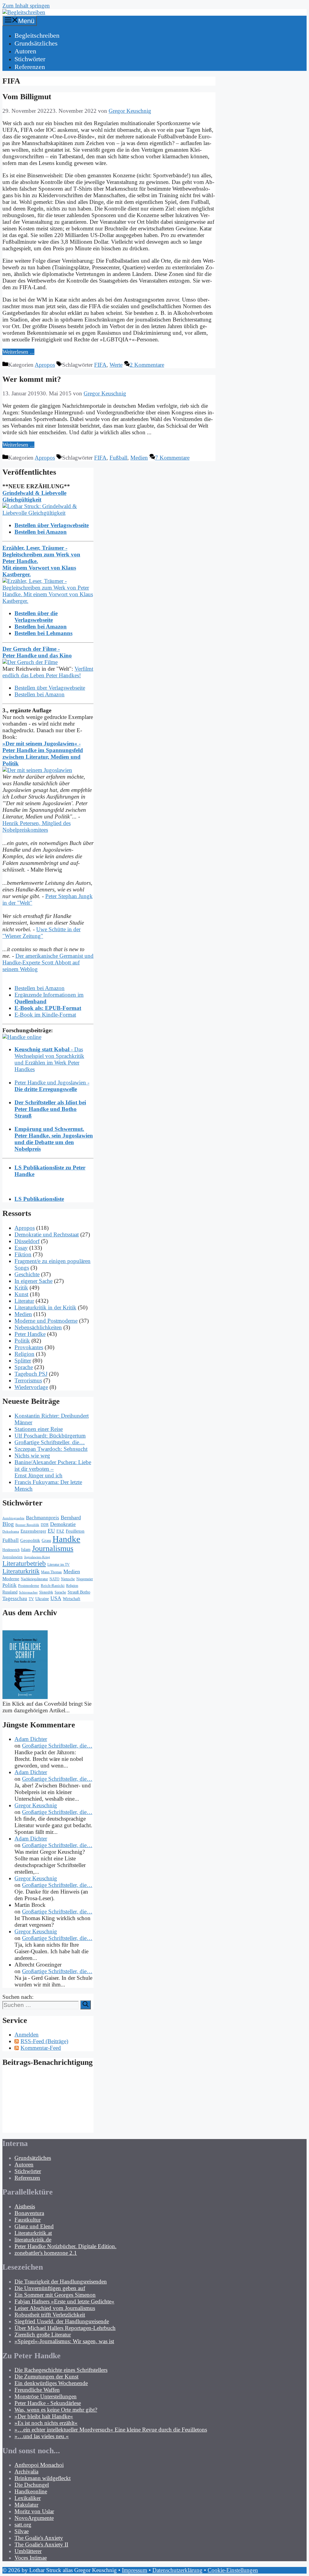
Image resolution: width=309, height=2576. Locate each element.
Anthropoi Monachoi (39, 2465)
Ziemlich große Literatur (43, 2335)
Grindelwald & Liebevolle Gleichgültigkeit (34, 496)
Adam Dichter (31, 1739)
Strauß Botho (79, 1592)
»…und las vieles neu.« (42, 2436)
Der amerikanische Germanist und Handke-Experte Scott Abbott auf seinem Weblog (48, 962)
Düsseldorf (27, 1241)
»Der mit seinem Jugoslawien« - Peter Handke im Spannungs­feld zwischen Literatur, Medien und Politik (43, 753)
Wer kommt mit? (32, 379)
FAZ (60, 1531)
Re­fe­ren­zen (30, 67)
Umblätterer (28, 2551)
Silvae (22, 2531)
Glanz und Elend (34, 2226)
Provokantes (29, 1347)
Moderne (11, 1579)
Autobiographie (13, 1518)
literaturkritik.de (33, 2240)
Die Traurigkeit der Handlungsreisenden (61, 2282)
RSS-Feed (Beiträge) (44, 2041)
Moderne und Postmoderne (46, 1321)
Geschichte (27, 1274)
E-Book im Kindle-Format (45, 1015)
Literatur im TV (59, 1565)
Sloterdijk (46, 1592)
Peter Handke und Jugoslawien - (52, 1086)
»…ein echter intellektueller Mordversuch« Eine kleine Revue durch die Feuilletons (111, 2430)
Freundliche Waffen (37, 2390)
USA (56, 1598)
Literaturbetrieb (24, 1563)
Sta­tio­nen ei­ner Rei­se (39, 1429)
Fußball (118, 458)
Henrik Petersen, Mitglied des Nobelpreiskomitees (37, 826)
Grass (46, 1540)
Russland (10, 1592)
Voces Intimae (31, 2558)
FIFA (100, 365)
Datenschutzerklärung (177, 2570)
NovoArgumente (34, 2518)
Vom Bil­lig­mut (27, 97)
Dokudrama (11, 1532)
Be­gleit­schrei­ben (37, 35)
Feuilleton (75, 1531)
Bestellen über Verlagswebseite (50, 688)
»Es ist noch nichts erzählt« (46, 2423)
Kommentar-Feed (41, 2048)
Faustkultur (28, 2220)
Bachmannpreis (43, 1518)
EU (51, 1531)
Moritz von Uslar (34, 2511)
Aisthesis (25, 2206)
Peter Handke (30, 1334)
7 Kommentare (172, 458)
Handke (66, 1539)
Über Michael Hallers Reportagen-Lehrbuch (65, 2328)
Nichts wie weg (32, 1456)
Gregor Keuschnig (36, 1805)
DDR (45, 1525)
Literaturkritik (21, 1571)
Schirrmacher (28, 1592)
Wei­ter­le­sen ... (18, 352)
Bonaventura (29, 2213)
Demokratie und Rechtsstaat (47, 1234)
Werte (116, 365)
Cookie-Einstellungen (233, 2570)
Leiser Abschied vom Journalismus (55, 2308)
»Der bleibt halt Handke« (44, 2416)
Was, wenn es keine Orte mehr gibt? (56, 2410)
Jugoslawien (13, 1557)
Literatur (24, 1301)
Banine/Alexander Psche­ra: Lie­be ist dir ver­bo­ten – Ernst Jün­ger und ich (53, 1469)
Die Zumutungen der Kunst (46, 2377)
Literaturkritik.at (33, 2233)
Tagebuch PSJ (31, 1374)
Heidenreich (11, 1550)
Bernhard (71, 1517)
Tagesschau (15, 1598)
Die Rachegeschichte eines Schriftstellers (61, 2370)
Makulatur (26, 2505)
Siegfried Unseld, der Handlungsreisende (62, 2321)
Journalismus (53, 1548)
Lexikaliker (28, 2498)
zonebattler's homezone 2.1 (46, 2253)
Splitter (23, 1361)
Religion (24, 1354)
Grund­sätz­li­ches (36, 43)
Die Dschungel (32, 2485)
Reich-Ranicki (53, 1585)
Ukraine (42, 1599)
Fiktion (23, 1254)
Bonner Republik (27, 1525)
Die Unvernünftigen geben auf (50, 2288)
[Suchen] (86, 2005)
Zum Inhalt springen (26, 6)
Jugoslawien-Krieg (37, 1557)
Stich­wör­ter (30, 59)
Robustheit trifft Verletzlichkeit (50, 2315)
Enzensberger (33, 1531)
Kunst (21, 1294)
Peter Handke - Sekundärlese (48, 2403)
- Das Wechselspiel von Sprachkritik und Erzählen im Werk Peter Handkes (49, 1059)
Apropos (45, 365)
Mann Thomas (51, 1572)
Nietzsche (68, 1579)
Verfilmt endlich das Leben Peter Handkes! (48, 672)
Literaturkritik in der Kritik (45, 1307)
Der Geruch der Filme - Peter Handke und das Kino (37, 652)
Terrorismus (28, 1380)
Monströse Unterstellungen (46, 2396)
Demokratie (63, 1524)
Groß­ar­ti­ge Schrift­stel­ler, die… (50, 1442)
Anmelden (27, 2035)
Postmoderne (29, 1585)
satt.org (23, 2525)
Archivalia (26, 2472)
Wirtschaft (72, 1599)
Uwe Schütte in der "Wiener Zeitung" (41, 933)
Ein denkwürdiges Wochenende (51, 2383)
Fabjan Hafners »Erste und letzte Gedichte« (64, 2301)
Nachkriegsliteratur (34, 1579)
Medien (139, 458)
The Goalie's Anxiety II (41, 2544)
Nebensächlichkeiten (38, 1327)
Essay (21, 1248)
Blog (8, 1524)
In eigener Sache (33, 1281)
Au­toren (25, 51)
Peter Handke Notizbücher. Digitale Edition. (65, 2246)
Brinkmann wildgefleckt (43, 2478)
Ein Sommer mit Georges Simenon (55, 2295)
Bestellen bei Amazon (40, 694)
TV (31, 1599)
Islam (26, 1549)
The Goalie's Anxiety (39, 2538)
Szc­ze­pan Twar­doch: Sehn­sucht (51, 1449)
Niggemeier (85, 1579)
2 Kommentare (147, 365)
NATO (54, 1579)
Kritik (21, 1288)
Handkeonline (31, 2491)
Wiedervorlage (31, 1387)
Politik (22, 1341)
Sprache (24, 1367)
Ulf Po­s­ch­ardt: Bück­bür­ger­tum (50, 1436)
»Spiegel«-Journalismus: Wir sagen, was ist (64, 2341)
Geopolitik (30, 1540)
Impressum (135, 2570)
